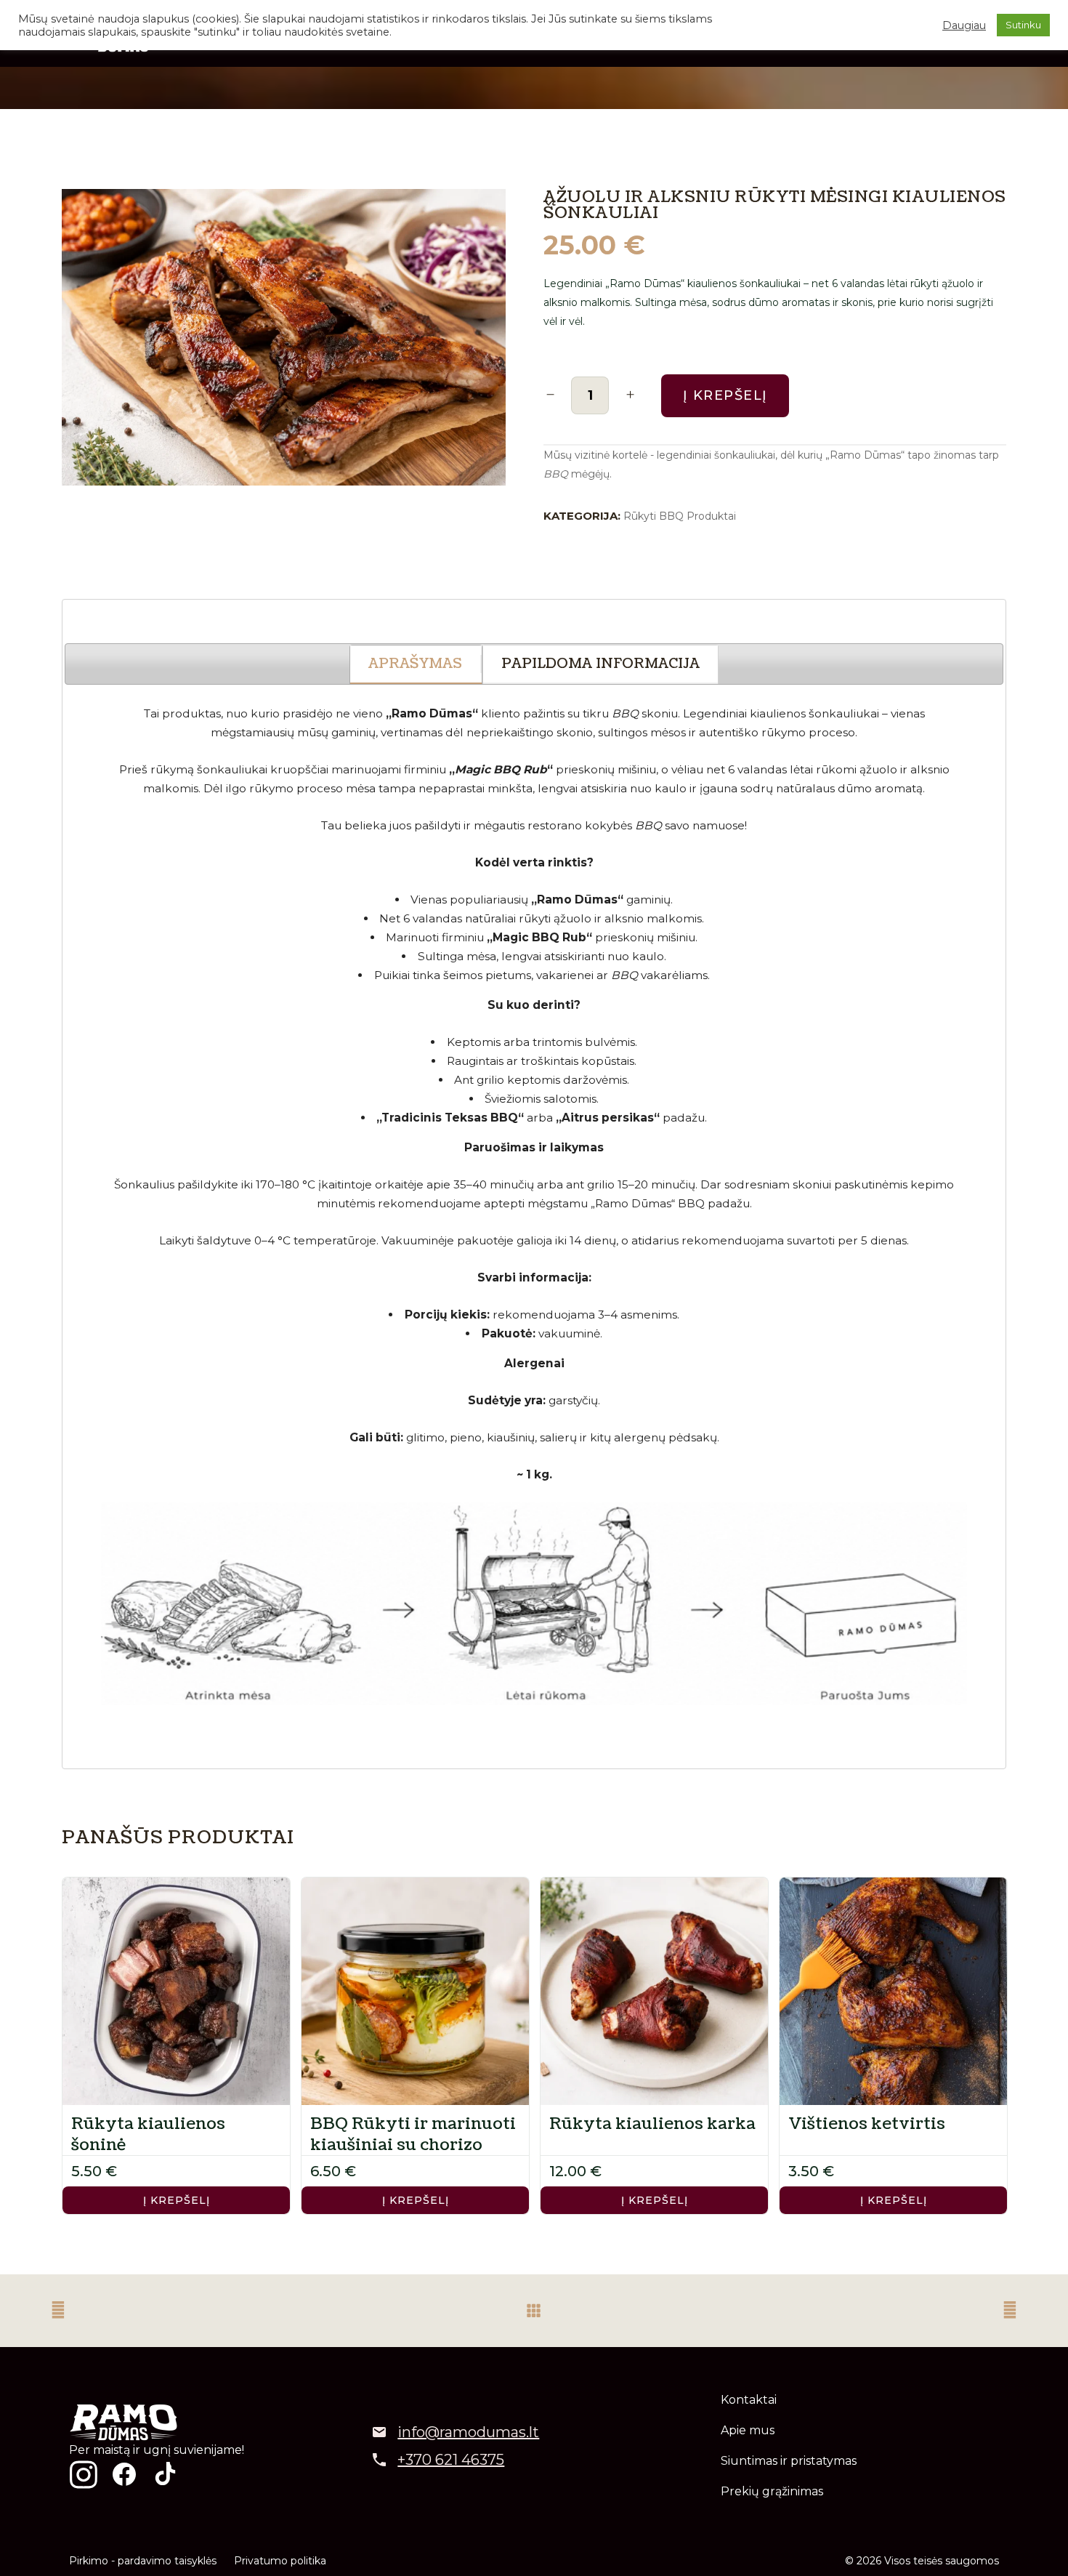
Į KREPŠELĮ (177, 2200)
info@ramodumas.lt (468, 2432)
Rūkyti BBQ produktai (680, 516)
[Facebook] (124, 2474)
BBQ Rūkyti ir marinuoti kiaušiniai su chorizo (413, 2134)
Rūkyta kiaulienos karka (652, 2124)
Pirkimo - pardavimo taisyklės (143, 2561)
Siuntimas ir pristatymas (789, 2461)
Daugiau (964, 25)
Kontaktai (749, 2400)
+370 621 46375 (451, 2460)
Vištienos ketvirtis (867, 2124)
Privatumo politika (280, 2561)
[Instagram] (84, 2474)
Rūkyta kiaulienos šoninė (148, 2134)
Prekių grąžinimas (772, 2491)
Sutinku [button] (1023, 25)
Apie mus (748, 2430)
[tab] (416, 665)
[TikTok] (165, 2474)
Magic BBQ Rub (539, 937)
